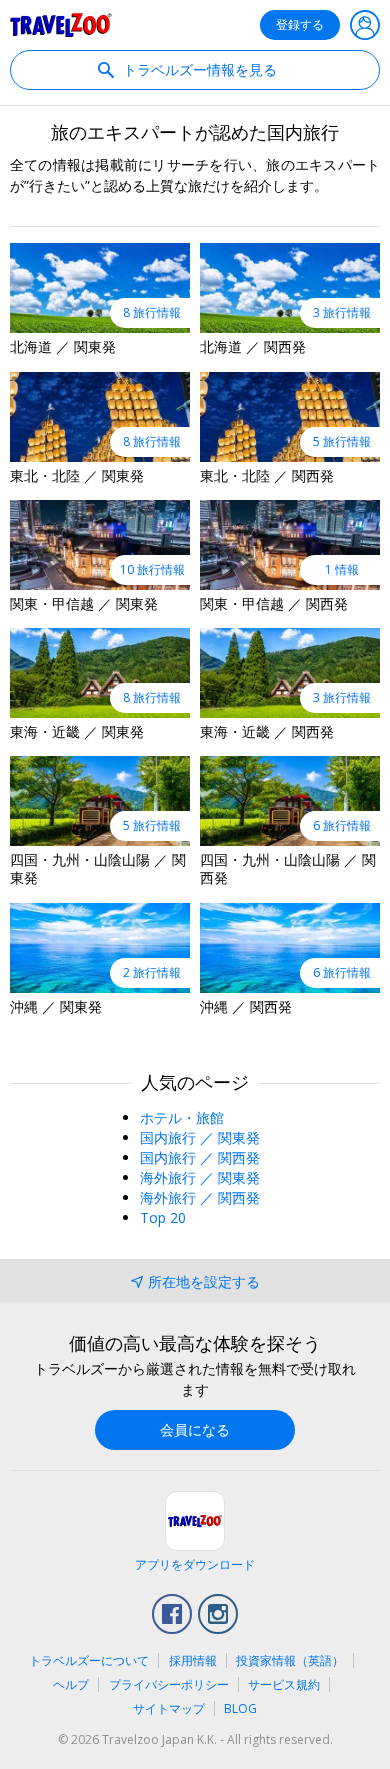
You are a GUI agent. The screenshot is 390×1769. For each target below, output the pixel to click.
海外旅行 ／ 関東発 (200, 1177)
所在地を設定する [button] (204, 1281)
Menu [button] (365, 25)
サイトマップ (169, 1708)
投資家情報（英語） (290, 1660)
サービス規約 (284, 1684)
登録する (300, 24)
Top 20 (163, 1217)
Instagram (218, 1614)
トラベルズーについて (89, 1660)
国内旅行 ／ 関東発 (200, 1137)
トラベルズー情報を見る (198, 69)
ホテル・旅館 (182, 1117)
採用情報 (193, 1660)
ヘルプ (71, 1684)
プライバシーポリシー (169, 1684)
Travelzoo (61, 25)
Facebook (172, 1614)
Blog (240, 1708)
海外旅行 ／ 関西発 (200, 1197)
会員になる (195, 1429)
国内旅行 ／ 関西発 (200, 1157)
